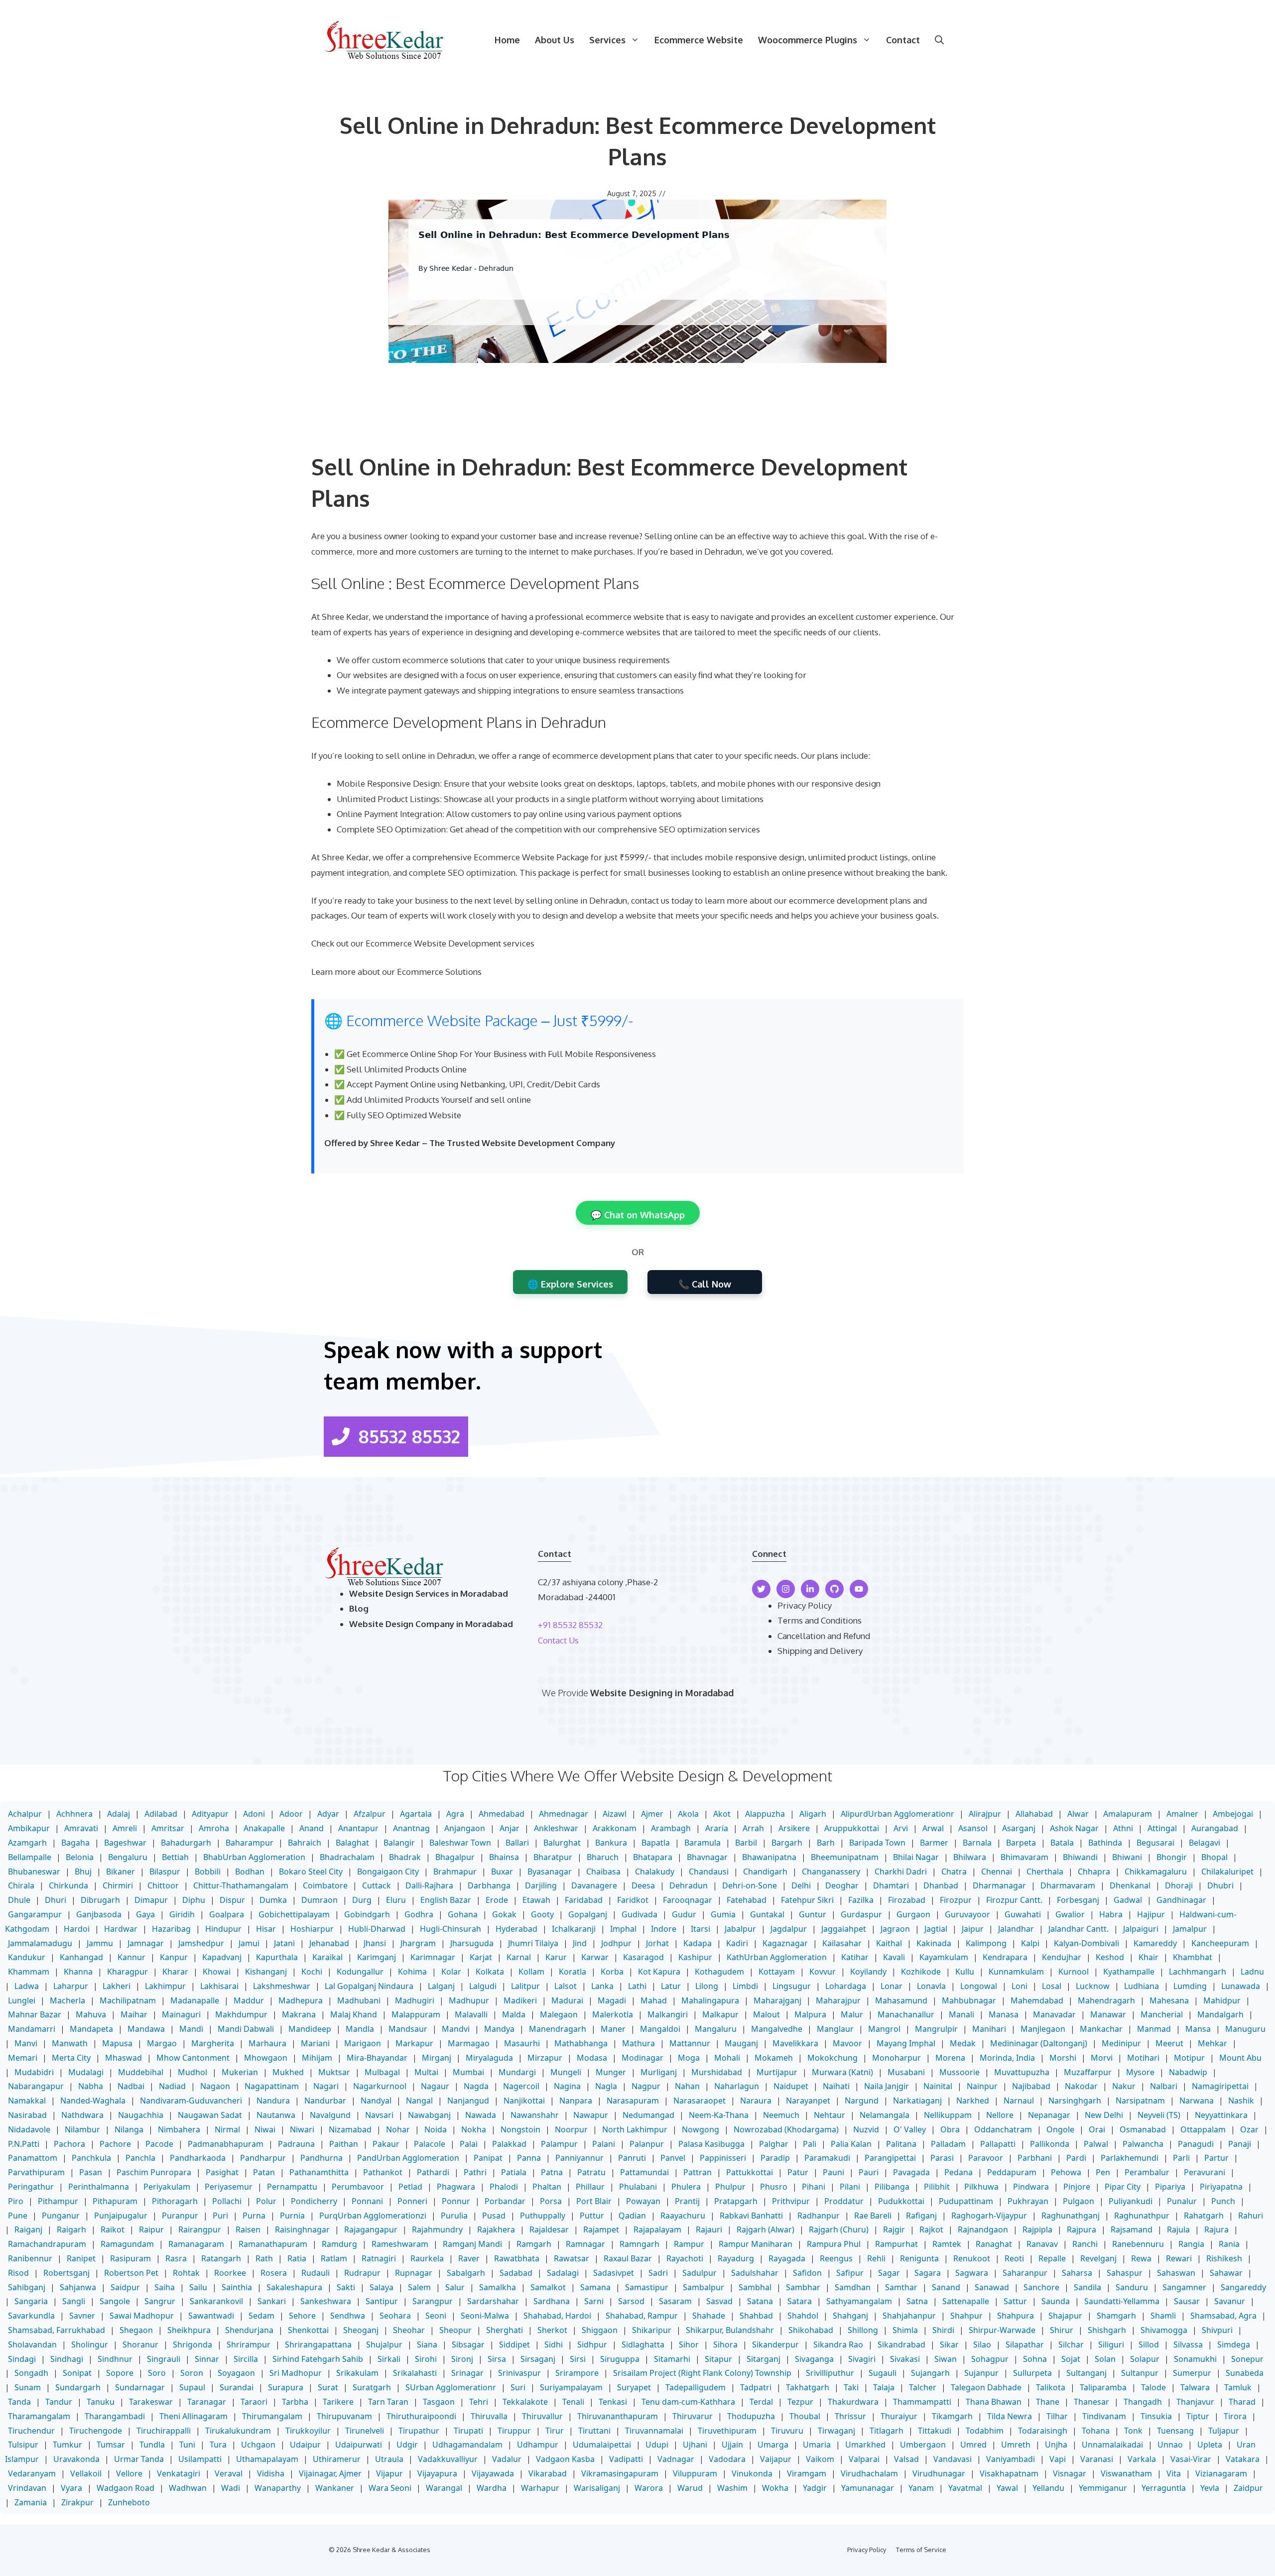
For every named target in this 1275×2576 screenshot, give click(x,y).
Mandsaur (408, 2029)
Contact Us (558, 1640)
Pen (1103, 2172)
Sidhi (554, 2344)
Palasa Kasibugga (711, 2144)
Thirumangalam (272, 2416)
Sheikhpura (189, 2330)
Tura (218, 2445)
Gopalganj (588, 1914)
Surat (328, 2387)
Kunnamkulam (1016, 1972)
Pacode (159, 2144)
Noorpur (571, 2129)
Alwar (1078, 1814)
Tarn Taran (388, 2402)
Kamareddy (1155, 1943)
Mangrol (884, 2029)
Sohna (1035, 2359)
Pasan (91, 2172)
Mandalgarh (1220, 2014)
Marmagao (469, 2043)
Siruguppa (620, 2359)
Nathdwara (82, 2115)
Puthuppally (543, 2216)
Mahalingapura (710, 2000)
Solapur (1145, 2359)
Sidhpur (592, 2344)
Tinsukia (1156, 2416)
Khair (1148, 1957)
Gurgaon (913, 1914)
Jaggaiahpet (844, 1929)
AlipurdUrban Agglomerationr (897, 1814)
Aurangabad (1215, 1828)
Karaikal (327, 1957)
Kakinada (934, 1943)
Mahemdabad (1037, 2000)
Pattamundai (644, 2172)
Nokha (474, 2129)
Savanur (1230, 2301)
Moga (689, 2058)
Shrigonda (192, 2344)
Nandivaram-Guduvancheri (191, 2101)
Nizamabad (350, 2129)
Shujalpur (384, 2344)
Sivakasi (905, 2359)
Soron (192, 2373)
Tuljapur (1224, 2431)
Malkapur (720, 2014)
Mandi (191, 2029)
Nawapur (591, 2115)
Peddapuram (1012, 2172)
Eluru (396, 1900)
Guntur (813, 1914)
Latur (671, 1986)
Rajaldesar (549, 2229)
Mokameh (774, 2058)
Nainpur (982, 2086)
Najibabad (1031, 2086)
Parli (1181, 2158)
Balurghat (562, 1843)
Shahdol (803, 2316)
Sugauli (883, 2373)
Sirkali (389, 2359)
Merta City (71, 2058)
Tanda (19, 2402)
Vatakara (1243, 2459)
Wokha (775, 2488)
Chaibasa (603, 1872)
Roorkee (230, 2273)
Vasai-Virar (1191, 2459)
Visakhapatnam (1009, 2473)
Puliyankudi (1131, 2201)
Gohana (463, 1914)
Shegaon (136, 2330)
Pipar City (1123, 2187)
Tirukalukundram (238, 2431)
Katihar (855, 1957)
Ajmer (652, 1814)
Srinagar (467, 2373)
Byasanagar (550, 1872)
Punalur (1182, 2201)
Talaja (884, 2387)
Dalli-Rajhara (429, 1885)
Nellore (1000, 2115)
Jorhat (657, 1943)
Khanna (78, 1972)
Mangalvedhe (777, 2029)
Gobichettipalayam (294, 1914)
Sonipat (77, 2373)
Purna (254, 2216)
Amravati (81, 1828)
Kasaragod (643, 1957)
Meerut (1169, 2043)
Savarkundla (31, 2316)
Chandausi (709, 1872)
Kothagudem (719, 1972)
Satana (760, 2301)
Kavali (894, 1957)
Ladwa (27, 1986)
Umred (973, 2445)
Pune (18, 2216)
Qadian (632, 2216)
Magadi (612, 2000)
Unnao (1170, 2445)
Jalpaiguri (1141, 1929)
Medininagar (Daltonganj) (1039, 2043)
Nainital (938, 2086)
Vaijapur (776, 2459)
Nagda (476, 2086)
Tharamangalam (39, 2416)
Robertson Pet (131, 2273)
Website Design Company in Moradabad (431, 1624)
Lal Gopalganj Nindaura (369, 1986)
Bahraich (305, 1843)
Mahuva (91, 2014)
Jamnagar (146, 1943)
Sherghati (505, 2330)
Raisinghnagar (302, 2229)
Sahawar (1226, 2273)
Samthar (901, 2287)
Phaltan (547, 2187)
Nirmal (227, 2129)
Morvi (1102, 2058)
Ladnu (1252, 1972)
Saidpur (125, 2287)
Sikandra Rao (838, 2344)
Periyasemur (229, 2187)
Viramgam (807, 2473)
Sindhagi (67, 2359)
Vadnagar (676, 2459)
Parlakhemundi (1130, 2158)
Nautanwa (276, 2115)
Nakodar (1081, 2086)
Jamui (249, 1943)
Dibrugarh (100, 1900)
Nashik (1241, 2101)
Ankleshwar (556, 1828)
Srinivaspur (519, 2373)
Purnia (292, 2216)
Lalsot (566, 1986)
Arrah (753, 1828)
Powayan (643, 2201)
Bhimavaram (1024, 1857)
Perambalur (1147, 2172)
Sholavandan (32, 2344)
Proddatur (844, 2201)
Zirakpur (77, 2502)
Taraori (254, 2402)
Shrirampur (249, 2344)
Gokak (504, 1914)
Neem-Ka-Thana (719, 2115)
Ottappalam (1203, 2129)
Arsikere (794, 1828)
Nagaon (215, 2086)
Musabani (906, 2072)
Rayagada (787, 2258)
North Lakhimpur (635, 2129)
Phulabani (638, 2187)
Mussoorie (959, 2072)
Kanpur (174, 1957)
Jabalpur (740, 1929)
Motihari (1143, 2058)
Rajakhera (496, 2229)
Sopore (120, 2373)
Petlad (410, 2187)
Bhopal (1214, 1857)
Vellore (129, 2473)
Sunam (28, 2387)
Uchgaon (258, 2445)
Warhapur (540, 2488)
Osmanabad (1143, 2129)
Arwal (933, 1828)
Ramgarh (534, 2244)
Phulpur (730, 2187)
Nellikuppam (948, 2115)
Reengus (836, 2258)
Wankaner (335, 2488)
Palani (604, 2144)
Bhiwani (1127, 1857)
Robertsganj (66, 2273)
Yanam (921, 2488)
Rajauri (709, 2229)
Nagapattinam (272, 2086)
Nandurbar (325, 2101)
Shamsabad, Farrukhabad (57, 2330)
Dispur (232, 1900)
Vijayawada (493, 2473)
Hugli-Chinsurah (450, 1929)
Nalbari (1164, 2086)
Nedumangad (648, 2115)
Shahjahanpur (909, 2316)
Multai (426, 2072)
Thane (1048, 2402)
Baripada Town (877, 1843)
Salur (455, 2287)
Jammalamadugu (40, 1943)
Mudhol (192, 2072)
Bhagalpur (455, 1857)
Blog (359, 1608)
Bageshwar (125, 1843)
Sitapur (718, 2359)
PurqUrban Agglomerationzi (373, 2216)
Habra (1111, 1914)
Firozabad (907, 1900)
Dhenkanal (1130, 1885)
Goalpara (227, 1914)
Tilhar (1057, 2416)
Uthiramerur (337, 2459)
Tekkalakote (525, 2402)
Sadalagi (563, 2273)
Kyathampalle (1129, 1972)
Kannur (131, 1957)
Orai (1097, 2129)
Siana (427, 2344)
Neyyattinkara (1221, 2115)
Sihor (689, 2344)
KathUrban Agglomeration (777, 1957)
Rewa (1141, 2258)
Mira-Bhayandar (377, 2058)
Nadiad (172, 2086)
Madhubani (359, 2000)
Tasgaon (439, 2402)
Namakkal (27, 2101)
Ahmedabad (502, 1814)
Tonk (1133, 2431)
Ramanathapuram (273, 2244)
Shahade (709, 2316)
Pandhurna (321, 2158)
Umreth (1016, 2445)
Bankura (611, 1843)
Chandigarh (765, 1872)
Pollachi (227, 2201)
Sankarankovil (216, 2301)
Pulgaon (1079, 2201)
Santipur (382, 2301)
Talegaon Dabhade (986, 2387)
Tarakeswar (151, 2402)
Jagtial (936, 1929)
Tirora (1235, 2416)
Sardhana (552, 2301)
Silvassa (1188, 2344)
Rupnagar (414, 2273)
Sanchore (1041, 2287)
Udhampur (538, 2445)
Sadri (658, 2273)
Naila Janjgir (887, 2086)
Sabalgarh (466, 2273)
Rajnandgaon (983, 2229)
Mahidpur (1222, 2000)
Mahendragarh (1106, 2000)
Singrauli (164, 2359)
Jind (580, 1943)
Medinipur (1121, 2043)
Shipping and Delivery (820, 1651)
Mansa (1198, 2029)
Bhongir (1172, 1857)
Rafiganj (921, 2216)
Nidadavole (29, 2129)
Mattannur (690, 2043)
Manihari (989, 2029)
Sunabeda (1245, 2373)
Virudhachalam (869, 2473)
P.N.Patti (24, 2144)
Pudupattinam (966, 2201)
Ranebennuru (1138, 2244)
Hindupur (223, 1929)
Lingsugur (792, 1986)
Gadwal (1128, 1900)
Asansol (973, 1828)
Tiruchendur (31, 2431)
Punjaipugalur (121, 2216)
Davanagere (594, 1885)
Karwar (595, 1957)
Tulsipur (23, 2445)
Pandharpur (263, 2158)
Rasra (176, 2258)
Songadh (31, 2373)
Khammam (29, 1972)
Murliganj (659, 2072)
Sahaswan (1176, 2273)
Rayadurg (736, 2258)
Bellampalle (30, 1857)
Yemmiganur (1103, 2488)
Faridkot (633, 1900)
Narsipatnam (1140, 2101)
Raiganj (28, 2229)
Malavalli (471, 2014)
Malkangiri (668, 2014)
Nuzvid (866, 2129)
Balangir (399, 1843)
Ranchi (1085, 2244)
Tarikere (338, 2402)
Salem (419, 2287)
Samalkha (498, 2287)
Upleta (1210, 2445)
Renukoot (972, 2258)
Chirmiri (118, 1885)
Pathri (475, 2172)
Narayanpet (808, 2101)
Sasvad (719, 2301)
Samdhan (853, 2287)
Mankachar (1101, 2029)
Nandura (273, 2101)
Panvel (673, 2158)
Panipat (488, 2158)
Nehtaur (829, 2115)
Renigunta (919, 2258)
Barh (826, 1843)
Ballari (517, 1843)
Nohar (398, 2129)
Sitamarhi (672, 2359)
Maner (613, 2029)
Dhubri (1220, 1885)
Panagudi (1196, 2144)
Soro (157, 2373)
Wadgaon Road (126, 2488)
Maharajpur (838, 2000)
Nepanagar (1049, 2115)
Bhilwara (970, 1857)
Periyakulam (167, 2187)
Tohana (1096, 2431)
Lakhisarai (219, 1986)
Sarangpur (433, 2301)
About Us (555, 40)
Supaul (192, 2387)
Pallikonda (1050, 2144)
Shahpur (966, 2316)
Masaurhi (522, 2043)
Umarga (773, 2445)
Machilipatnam (128, 2000)
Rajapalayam (657, 2229)
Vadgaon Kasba (565, 2459)
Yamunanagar (868, 2488)
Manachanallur (906, 2014)
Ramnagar (585, 2244)
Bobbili (208, 1872)
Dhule (19, 1900)
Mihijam (317, 2058)
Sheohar (409, 2330)
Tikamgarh (952, 2416)
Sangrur (160, 2301)
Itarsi (701, 1929)
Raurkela (427, 2258)
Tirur (555, 2431)
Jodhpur (616, 1943)
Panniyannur (579, 2158)
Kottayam (777, 1972)
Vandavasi (953, 2459)
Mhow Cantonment (193, 2058)
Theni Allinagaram (193, 2416)
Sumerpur (1192, 2373)
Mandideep (310, 2029)
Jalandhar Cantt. (1079, 1929)
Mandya (499, 2029)
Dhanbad (941, 1885)
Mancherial (1162, 2014)
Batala (1062, 1843)
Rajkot (931, 2229)
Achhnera (74, 1814)
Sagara (928, 2273)
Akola (688, 1814)
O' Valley (910, 2129)
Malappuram (416, 2014)
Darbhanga (489, 1885)
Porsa (551, 2201)
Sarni (594, 2301)
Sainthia (237, 2287)
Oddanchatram (1003, 2129)
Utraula (389, 2459)
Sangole (115, 2301)
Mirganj (437, 2058)
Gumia (723, 1914)
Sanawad (992, 2287)
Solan (1105, 2359)
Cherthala (1045, 1872)
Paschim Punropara (154, 2172)
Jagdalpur (789, 1929)
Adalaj (119, 1814)
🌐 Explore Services (570, 1284)
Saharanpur (1025, 2273)
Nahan (687, 2086)
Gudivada (639, 1914)
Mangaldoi (660, 2029)
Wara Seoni (390, 2488)
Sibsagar (468, 2344)
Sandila (1087, 2287)
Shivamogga (1164, 2330)
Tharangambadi (115, 2416)
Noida (436, 2129)
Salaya (382, 2287)
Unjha (1056, 2445)
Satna (917, 2301)
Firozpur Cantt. (1014, 1900)
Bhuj (83, 1872)
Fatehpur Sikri (807, 1900)
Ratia (297, 2258)
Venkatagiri (179, 2473)
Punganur (61, 2216)
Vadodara (727, 2459)
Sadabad (516, 2273)
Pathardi (433, 2172)
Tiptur (1198, 2416)
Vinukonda (752, 2473)
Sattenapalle (966, 2301)
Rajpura (1082, 2229)
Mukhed (288, 2072)
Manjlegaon (1043, 2029)
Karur (556, 1957)
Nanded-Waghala (93, 2101)
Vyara (71, 2488)
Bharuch (603, 1857)
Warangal (444, 2488)
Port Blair (594, 2201)
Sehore (302, 2316)
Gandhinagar (1181, 1900)
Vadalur (507, 2459)
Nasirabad (27, 2115)
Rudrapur (362, 2273)
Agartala (416, 1814)
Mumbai (468, 2072)
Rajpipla (1037, 2229)
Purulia (454, 2216)
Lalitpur (525, 1986)
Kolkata (490, 1972)
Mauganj (741, 2043)
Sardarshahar (493, 2301)
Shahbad (756, 2316)
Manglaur (835, 2029)
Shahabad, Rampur (642, 2316)
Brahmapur (455, 1872)
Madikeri (520, 2000)
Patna (552, 2172)
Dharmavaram (1068, 1885)
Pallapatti (998, 2144)
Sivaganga (814, 2359)
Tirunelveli (365, 2431)
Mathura (638, 2043)
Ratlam (334, 2258)
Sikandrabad (901, 2344)
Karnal (519, 1957)
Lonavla (931, 1986)
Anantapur (358, 1828)
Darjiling (541, 1885)
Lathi (637, 1986)
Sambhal (755, 2287)
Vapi (1058, 2459)
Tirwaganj (836, 2431)
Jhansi (375, 1943)
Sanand (946, 2287)
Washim (732, 2488)
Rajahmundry (437, 2229)
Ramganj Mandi (472, 2244)
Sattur (1015, 2301)
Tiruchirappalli (164, 2431)
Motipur (1189, 2058)
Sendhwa (348, 2316)
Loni (1020, 1986)
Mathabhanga (581, 2043)
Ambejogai (1233, 1814)
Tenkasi (613, 2402)
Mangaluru (716, 2029)
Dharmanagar (999, 1885)
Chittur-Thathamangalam (241, 1885)
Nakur (1124, 2086)
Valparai (864, 2459)
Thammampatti (922, 2402)
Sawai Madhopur (142, 2316)
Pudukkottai (901, 2201)
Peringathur (31, 2187)
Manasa (1004, 2014)
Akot (722, 1814)
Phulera (686, 2187)
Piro (16, 2201)
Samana (595, 2287)
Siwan (946, 2359)
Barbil (746, 1843)
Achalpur (25, 1814)
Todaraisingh (1043, 2431)
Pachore (115, 2144)
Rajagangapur (371, 2229)
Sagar (889, 2273)
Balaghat (352, 1843)
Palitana (901, 2144)
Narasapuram (633, 2101)
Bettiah (175, 1857)
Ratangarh (221, 2258)
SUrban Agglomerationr (451, 2387)
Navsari (379, 2115)
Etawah (536, 1900)
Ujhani (695, 2445)
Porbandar (505, 2201)
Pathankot (383, 2172)
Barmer (934, 1843)
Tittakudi (935, 2431)
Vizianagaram (1221, 2473)
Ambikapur (29, 1828)
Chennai (997, 1872)
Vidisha (271, 2473)
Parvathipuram (36, 2172)
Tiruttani (594, 2431)
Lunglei (22, 2000)
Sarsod (631, 2301)
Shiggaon (600, 2330)
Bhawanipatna (769, 1857)
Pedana (958, 2172)
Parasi (942, 2158)
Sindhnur (115, 2359)
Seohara (395, 2316)
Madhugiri (415, 2000)
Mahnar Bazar (35, 2014)
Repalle (1052, 2258)
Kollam (531, 1972)
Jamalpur (1190, 1929)
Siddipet (514, 2344)
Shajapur (1065, 2316)
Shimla (905, 2330)
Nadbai (131, 2086)
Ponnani (367, 2201)
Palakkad (509, 2144)
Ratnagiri (379, 2258)
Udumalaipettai (602, 2445)
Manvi (26, 2043)
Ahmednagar (564, 1814)
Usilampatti (200, 2459)
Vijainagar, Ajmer (330, 2473)
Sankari (272, 2301)
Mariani (315, 2043)
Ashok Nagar (1074, 1828)
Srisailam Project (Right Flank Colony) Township (702, 2373)
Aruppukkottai (852, 1828)
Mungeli (566, 2072)
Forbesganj (1078, 1900)
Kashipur (695, 1957)
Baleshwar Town (460, 1843)
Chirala (21, 1885)
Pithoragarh (175, 2201)
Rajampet (601, 2229)
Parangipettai (890, 2158)
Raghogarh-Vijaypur (989, 2216)
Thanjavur (1195, 2402)
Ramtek (947, 2244)
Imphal (623, 1929)
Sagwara (972, 2273)
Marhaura (267, 2043)
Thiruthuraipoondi (421, 2416)
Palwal (1096, 2144)
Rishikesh (1224, 2258)
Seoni (436, 2316)
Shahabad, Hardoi (557, 2316)
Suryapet (634, 2387)
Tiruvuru (787, 2431)
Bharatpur (553, 1857)
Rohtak (186, 2273)
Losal (1052, 1986)
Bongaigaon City (388, 1872)
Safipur (850, 2273)
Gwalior (1070, 1914)
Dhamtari (891, 1885)
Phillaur (590, 2187)
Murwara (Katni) (842, 2072)
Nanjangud (468, 2101)
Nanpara (576, 2101)
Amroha (214, 1828)
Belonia (80, 1857)
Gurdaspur (861, 1914)
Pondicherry (314, 2201)
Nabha (91, 2086)
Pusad (494, 2216)
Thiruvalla (489, 2416)
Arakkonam (615, 1828)
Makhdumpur (241, 2014)
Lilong (707, 1986)
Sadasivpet (614, 2273)
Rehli (876, 2258)
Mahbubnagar (969, 2000)
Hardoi (77, 1929)
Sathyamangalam (859, 2301)
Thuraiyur (899, 2416)
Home (507, 40)
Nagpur (646, 2086)
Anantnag (411, 1828)
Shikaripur (652, 2330)
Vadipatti (626, 2459)
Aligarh (813, 1814)
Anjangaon (465, 1828)
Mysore (1140, 2072)
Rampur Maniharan (756, 2244)
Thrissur (850, 2416)
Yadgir (815, 2488)
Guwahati (1023, 1914)
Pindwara (1031, 2187)
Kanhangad (81, 1957)
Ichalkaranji (574, 1929)
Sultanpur (1140, 2373)
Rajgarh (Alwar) (765, 2229)
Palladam (948, 2144)
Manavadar (1054, 2014)
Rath (264, 2258)
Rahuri (1251, 2216)
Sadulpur (700, 2273)
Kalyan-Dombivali (1086, 1943)
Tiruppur (514, 2431)
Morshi (1063, 2058)
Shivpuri (1217, 2330)
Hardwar (121, 1929)
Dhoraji (1179, 1885)
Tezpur (800, 2402)
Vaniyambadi (1011, 2459)
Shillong (863, 2330)
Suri (518, 2387)
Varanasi (1097, 2459)
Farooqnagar (688, 1900)
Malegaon (559, 2014)
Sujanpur (981, 2373)
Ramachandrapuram (47, 2244)
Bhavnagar (707, 1857)
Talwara (1195, 2387)
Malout (766, 2014)
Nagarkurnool (380, 2086)
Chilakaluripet (1227, 1872)
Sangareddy (1243, 2287)
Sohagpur (990, 2359)
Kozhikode (921, 1972)
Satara (800, 2301)
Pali (810, 2144)
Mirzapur (545, 2058)
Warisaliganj (597, 2488)
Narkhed (973, 2101)
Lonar (892, 1986)
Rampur (689, 2244)
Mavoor (847, 2043)
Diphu (194, 1900)
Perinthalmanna (99, 2187)
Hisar (266, 1929)
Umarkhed (865, 2445)
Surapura (286, 2387)
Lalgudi (483, 1986)
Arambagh (671, 1828)
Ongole (1060, 2129)
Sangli (74, 2301)
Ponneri (412, 2201)
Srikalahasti (415, 2373)
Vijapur (389, 2473)
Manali (961, 2014)
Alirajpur (985, 1814)
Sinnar (207, 2359)
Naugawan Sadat (210, 2115)
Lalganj (441, 1986)
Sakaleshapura (294, 2287)
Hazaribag (171, 1929)
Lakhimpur (165, 1986)
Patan (264, 2172)
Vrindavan (27, 2488)
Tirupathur (419, 2431)
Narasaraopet (700, 2101)
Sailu (198, 2287)
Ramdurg (339, 2244)
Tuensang (1175, 2431)
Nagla (606, 2086)
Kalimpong (986, 1943)
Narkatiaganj (917, 2101)
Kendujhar (1062, 1957)
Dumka (273, 1900)
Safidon (807, 2273)
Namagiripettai (1220, 2086)
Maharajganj (777, 2000)
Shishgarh (1107, 2330)
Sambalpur (703, 2287)
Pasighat (222, 2172)
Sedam (261, 2316)
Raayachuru (683, 2216)
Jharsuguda (472, 1943)
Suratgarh (372, 2387)
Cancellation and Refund (824, 1636)
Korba (612, 1972)
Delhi (801, 1885)
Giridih (182, 1914)
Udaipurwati (359, 2445)
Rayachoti (685, 2258)
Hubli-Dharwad (377, 1929)
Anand (312, 1828)
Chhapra (1094, 1872)
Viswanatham (1126, 2473)
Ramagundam (127, 2244)
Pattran (698, 2172)
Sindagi (22, 2359)
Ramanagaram (196, 2244)
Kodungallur (360, 1972)
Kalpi (1030, 1943)
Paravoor (986, 2158)
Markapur (414, 2043)
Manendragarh (558, 2029)
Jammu (100, 1943)
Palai (469, 2144)
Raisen (248, 2229)
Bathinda (1105, 1843)
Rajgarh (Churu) (839, 2229)
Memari (23, 2058)
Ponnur (456, 2201)
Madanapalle (195, 2000)
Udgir (407, 2445)
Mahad (654, 2000)
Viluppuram (695, 2473)
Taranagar (207, 2402)
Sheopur (455, 2330)
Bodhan (250, 1872)
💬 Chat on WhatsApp (638, 1215)
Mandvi (456, 2029)
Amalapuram (1128, 1814)
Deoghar (842, 1885)
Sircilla (246, 2359)
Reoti (1014, 2258)
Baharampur (250, 1843)
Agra (455, 1814)
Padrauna (296, 2144)
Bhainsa (504, 1857)
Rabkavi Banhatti (751, 2216)
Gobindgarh (367, 1914)
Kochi (312, 1972)
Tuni (187, 2445)
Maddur (249, 2000)
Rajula (1178, 2229)
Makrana (299, 2014)
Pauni (833, 2172)
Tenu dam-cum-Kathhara (688, 2402)
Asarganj (1019, 1828)
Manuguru (1245, 2029)
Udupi (657, 2445)
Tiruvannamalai (654, 2431)
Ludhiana (1142, 1986)
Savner (82, 2316)
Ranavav (1042, 2244)
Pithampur (58, 2201)
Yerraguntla (1164, 2488)
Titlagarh (887, 2431)
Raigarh (71, 2229)
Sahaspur (1125, 2273)
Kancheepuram (1220, 1943)
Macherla (67, 2000)
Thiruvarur (693, 2416)
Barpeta (1021, 1843)
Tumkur (67, 2445)
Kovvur (823, 1972)
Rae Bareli (873, 2216)
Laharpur (71, 1986)
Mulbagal (382, 2072)
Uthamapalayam (267, 2459)
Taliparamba (1103, 2387)
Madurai (567, 2000)
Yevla (1210, 2488)
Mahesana (1169, 2000)
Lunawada (1241, 1986)
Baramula (702, 1843)
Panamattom (33, 2158)
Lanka (602, 1986)
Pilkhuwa (981, 2187)
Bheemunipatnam (845, 1857)
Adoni (254, 1814)
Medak (963, 2043)
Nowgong (701, 2129)
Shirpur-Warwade (1002, 2330)
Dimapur (151, 1900)
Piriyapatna (1221, 2187)
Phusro (774, 2187)
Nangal (419, 2101)
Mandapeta (91, 2029)
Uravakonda (76, 2459)
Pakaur (386, 2144)
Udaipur (305, 2445)
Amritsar (168, 1828)
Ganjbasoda (99, 1914)
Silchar (1071, 2344)
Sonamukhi (1195, 2359)
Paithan (344, 2144)
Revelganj (1098, 2258)
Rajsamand (1132, 2229)
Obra (950, 2129)
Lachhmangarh (1198, 1972)
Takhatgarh (808, 2387)
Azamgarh (27, 1843)
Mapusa (117, 2043)
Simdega (1234, 2344)
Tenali (573, 2402)
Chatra (954, 1872)
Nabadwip (1188, 2072)
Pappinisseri (723, 2158)
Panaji (1240, 2144)
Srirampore (577, 2373)
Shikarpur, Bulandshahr (730, 2330)
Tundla (152, 2445)
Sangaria (31, 2301)
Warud (690, 2488)
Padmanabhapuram (226, 2144)
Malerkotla (613, 2014)
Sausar (1187, 2301)
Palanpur (647, 2144)
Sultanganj (1086, 2373)
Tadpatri (756, 2387)
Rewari (1179, 2258)
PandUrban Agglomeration (408, 2158)
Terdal (761, 2402)
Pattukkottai (750, 2172)
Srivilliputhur (830, 2373)
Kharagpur (127, 1972)
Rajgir (894, 2229)
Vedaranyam (32, 2473)
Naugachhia (141, 2115)
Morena (950, 2058)
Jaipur (973, 1929)
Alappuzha (765, 1814)
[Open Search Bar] (939, 40)
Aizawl (615, 1814)
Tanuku (101, 2402)
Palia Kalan (851, 2144)
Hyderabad (516, 1929)
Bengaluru (128, 1857)
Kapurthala (277, 1957)
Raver (469, 2258)
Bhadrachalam (347, 1857)
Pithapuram (115, 2201)
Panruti (632, 2158)
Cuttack (377, 1885)
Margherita (213, 2043)
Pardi (1076, 2158)
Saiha (165, 2287)
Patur (798, 2172)
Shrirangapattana (318, 2344)
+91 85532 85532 (570, 1625)
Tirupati (468, 2431)
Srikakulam (357, 2373)
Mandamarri (32, 2029)
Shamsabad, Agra (1223, 2316)
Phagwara (456, 2187)
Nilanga (129, 2129)
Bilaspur (165, 1872)
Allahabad (1034, 1814)
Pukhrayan (1028, 2201)
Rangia (1191, 2244)
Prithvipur (791, 2201)
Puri (220, 2216)
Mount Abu (1240, 2058)
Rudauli (316, 2273)
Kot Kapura (659, 1972)
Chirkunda (68, 1885)
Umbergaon (923, 2445)
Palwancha (1143, 2144)
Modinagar (642, 2058)
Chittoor (163, 1885)
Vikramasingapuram (620, 2473)
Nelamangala (885, 2115)
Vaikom (820, 2459)
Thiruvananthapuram (618, 2416)
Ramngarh (639, 2244)
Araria (717, 1828)
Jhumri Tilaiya (533, 1943)
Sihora (725, 2344)
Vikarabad (548, 2473)
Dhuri (56, 1900)
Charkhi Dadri (901, 1872)
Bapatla (656, 1843)
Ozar (1249, 2129)
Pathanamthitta (319, 2172)
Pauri (869, 2172)
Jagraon (895, 1929)
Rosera (274, 2273)
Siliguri (1111, 2344)
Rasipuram (130, 2258)
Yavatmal (965, 2488)
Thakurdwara (853, 2402)
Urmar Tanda (139, 2459)
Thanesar (1091, 2402)
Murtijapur (777, 2072)
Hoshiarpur (312, 1929)
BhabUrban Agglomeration (254, 1857)
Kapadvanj (222, 1957)
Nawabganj (429, 2115)
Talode (1153, 2387)
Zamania (31, 2502)
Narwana (1197, 2101)
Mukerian (240, 2072)
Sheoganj (361, 2330)
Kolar (451, 1972)
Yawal (1007, 2488)
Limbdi (745, 1986)
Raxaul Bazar (628, 2258)
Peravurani (1205, 2172)
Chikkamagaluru (1156, 1872)
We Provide (566, 1693)
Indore (664, 1929)
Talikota (1051, 2387)
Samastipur (647, 2287)
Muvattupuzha (1022, 2072)
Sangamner (1184, 2287)
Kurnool (1074, 1972)
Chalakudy (655, 1872)
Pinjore (1077, 2187)
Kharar (175, 1972)
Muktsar (334, 2072)
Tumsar (111, 2445)
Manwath (70, 2043)
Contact (903, 40)
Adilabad (161, 1814)
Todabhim (985, 2431)
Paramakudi (827, 2158)
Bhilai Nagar (916, 1857)
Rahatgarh (1204, 2216)
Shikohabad (811, 2330)
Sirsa (497, 2359)
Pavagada (911, 2172)
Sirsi (578, 2359)
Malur (852, 2014)
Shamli (1163, 2316)
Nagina (567, 2086)
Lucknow (1093, 1986)
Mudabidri (34, 2072)
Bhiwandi (1080, 1857)
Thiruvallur (542, 2416)
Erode (497, 1900)
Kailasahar (842, 1943)
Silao (982, 2344)
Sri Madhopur (296, 2373)
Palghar (774, 2144)
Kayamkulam (944, 1957)
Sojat (1071, 2359)
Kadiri (737, 1943)
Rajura (1216, 2229)
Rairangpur (200, 2229)
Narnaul (1019, 2101)
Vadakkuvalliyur (448, 2459)
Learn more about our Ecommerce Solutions (396, 972)
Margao (162, 2043)
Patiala (514, 2172)
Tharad (1242, 2402)
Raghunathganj (1071, 2216)
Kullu (965, 1972)
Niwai (265, 2129)
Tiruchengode (96, 2431)
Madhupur (469, 2000)
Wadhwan (188, 2488)
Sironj (462, 2359)
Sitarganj (764, 2359)
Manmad (1154, 2029)
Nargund (862, 2101)
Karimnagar (433, 1957)
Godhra (419, 1914)
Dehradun (689, 1885)
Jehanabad (329, 1943)
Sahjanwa (78, 2287)
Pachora (69, 2144)
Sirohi (426, 2359)
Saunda (1056, 2301)
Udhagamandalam (467, 2445)
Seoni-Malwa (485, 2316)
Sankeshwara (326, 2301)
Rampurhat (896, 2244)
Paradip (775, 2158)
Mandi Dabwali (246, 2029)
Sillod (1149, 2344)
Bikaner (121, 1872)
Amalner (1182, 1814)
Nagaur (435, 2086)
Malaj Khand (354, 2014)
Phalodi (504, 2187)
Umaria (817, 2445)
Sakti (346, 2287)
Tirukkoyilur (308, 2431)
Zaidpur (1248, 2488)
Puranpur (180, 2216)
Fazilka (861, 1900)
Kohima (412, 1972)
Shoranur (140, 2344)
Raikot (113, 2229)
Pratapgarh (736, 2201)
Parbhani (1035, 2158)
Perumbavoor (358, 2187)
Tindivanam (1104, 2416)
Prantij (687, 2201)
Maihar (134, 2014)
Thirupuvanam (344, 2416)
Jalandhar (1016, 1929)
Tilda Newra (1010, 2416)
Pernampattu (292, 2187)
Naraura (756, 2101)
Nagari (326, 2086)
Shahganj (850, 2316)
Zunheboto (129, 2502)
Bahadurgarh (186, 1843)
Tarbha (295, 2402)
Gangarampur (35, 1914)
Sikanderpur (775, 2344)
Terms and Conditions (820, 1620)
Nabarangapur (36, 2086)
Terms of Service (921, 2550)
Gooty (542, 1914)
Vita (1174, 2473)
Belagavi (1205, 1843)
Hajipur (1151, 1914)
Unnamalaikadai (1112, 2445)
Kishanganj (266, 1972)
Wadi (231, 2488)
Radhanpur (819, 2216)
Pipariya (1170, 2187)
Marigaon (363, 2043)
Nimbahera (179, 2129)
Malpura (810, 2014)
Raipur (151, 2229)
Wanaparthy (278, 2488)
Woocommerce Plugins (808, 40)
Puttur (592, 2216)
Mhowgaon (266, 2058)
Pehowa (1066, 2172)
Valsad (906, 2459)
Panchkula (91, 2158)
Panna (529, 2158)
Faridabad (584, 1900)
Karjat (481, 1957)
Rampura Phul (834, 2244)
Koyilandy (868, 1972)
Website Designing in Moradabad (662, 1693)
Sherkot (552, 2330)
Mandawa (146, 2029)
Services (607, 40)
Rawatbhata (517, 2258)
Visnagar (1070, 2473)
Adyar (328, 1814)
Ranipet (81, 2258)
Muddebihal (141, 2072)
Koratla (573, 1972)
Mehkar (1212, 2043)
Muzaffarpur (1088, 2072)
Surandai (237, 2387)
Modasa (592, 2058)
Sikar (949, 2344)
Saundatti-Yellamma (1122, 2301)
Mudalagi (86, 2072)
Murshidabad (717, 2072)
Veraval (229, 2473)
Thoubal (805, 2416)
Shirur (1062, 2330)
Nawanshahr (535, 2115)
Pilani (850, 2187)
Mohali (727, 2058)
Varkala (1142, 2459)
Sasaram (675, 2301)
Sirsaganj (538, 2359)
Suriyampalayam (571, 2387)
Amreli (125, 1828)
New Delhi (1104, 2115)
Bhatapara (653, 1857)
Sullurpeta (1032, 2373)
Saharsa (1077, 2273)
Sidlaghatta (643, 2344)
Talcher (923, 2387)
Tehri (479, 2402)
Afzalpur (370, 1814)
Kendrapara (1005, 1957)
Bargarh (787, 1843)
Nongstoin (520, 2129)
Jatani (284, 1943)
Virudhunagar (939, 2473)
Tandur (59, 2402)
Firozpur (956, 1900)
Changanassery (831, 1872)
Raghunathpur (1142, 2216)
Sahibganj (27, 2287)
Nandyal (376, 2101)
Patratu (591, 2172)
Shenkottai (308, 2330)
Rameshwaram (400, 2244)
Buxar (502, 1872)
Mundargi (517, 2072)
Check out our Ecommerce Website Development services (423, 943)
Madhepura (301, 2000)
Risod (18, 2273)
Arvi (901, 1828)
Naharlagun (737, 2086)
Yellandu (1048, 2488)
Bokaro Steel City (311, 1872)
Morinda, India (1007, 2058)
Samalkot (548, 2287)
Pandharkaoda (198, 2158)
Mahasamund (901, 2000)
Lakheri (117, 1986)
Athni (1123, 1828)
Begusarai (1155, 1843)
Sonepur (1247, 2359)
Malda (514, 2014)
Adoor (291, 1814)
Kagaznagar (785, 1943)
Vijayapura (437, 2473)
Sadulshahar (755, 2273)
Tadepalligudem (696, 2387)
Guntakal (767, 1914)
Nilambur (82, 2129)
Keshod (1110, 1957)
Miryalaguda (489, 2058)
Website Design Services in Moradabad (429, 1593)
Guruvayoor (967, 1914)
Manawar (1108, 2014)
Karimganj (377, 1957)
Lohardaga (846, 1986)
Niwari (302, 2129)
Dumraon (319, 1900)
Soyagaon (236, 2373)
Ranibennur (30, 2258)
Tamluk (1238, 2387)
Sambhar (803, 2287)
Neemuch (781, 2115)
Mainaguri (181, 2014)
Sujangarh (930, 2373)
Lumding (1190, 1986)
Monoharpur (896, 2058)
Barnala (977, 1843)
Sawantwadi (211, 2316)
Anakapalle (264, 1828)
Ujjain (732, 2445)
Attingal (1162, 1828)
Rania (1229, 2244)
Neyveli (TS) (1159, 2115)
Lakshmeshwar (282, 1986)
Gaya (145, 1914)
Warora (649, 2488)
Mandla (360, 2029)
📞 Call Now (705, 1284)
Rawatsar (572, 2258)
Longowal (979, 1986)
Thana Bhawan (994, 2402)
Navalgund (330, 2115)
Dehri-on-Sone (750, 1885)
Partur (1216, 2158)
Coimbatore (325, 1885)
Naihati (836, 2086)
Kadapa (698, 1943)
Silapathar (1025, 2344)
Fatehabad (747, 1900)
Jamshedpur (201, 1943)
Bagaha (75, 1843)
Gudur (684, 1914)
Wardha (492, 2488)
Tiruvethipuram (727, 2431)
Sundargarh (78, 2387)
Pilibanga (892, 2187)
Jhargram (418, 1943)
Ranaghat (994, 2244)
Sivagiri (862, 2359)
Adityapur (210, 1814)
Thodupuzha (751, 2416)
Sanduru (1132, 2287)
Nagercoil (521, 2086)
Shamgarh (1116, 2316)
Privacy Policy (805, 1605)
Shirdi (943, 2330)
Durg (362, 1900)
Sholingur (90, 2344)
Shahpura (1016, 2316)
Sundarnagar (140, 2387)
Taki (851, 2387)
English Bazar (446, 1900)
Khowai (217, 1972)
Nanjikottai (524, 2101)
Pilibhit (937, 2187)
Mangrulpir (936, 2029)
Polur (266, 2201)
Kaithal (889, 1943)
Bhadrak (405, 1857)
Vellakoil (86, 2473)
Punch (1223, 2201)
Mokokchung (832, 2058)
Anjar (510, 1828)
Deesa (643, 1885)
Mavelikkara (795, 2043)
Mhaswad (124, 2058)
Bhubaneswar (34, 1872)
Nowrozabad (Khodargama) (786, 2129)
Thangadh (1143, 2402)
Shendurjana (249, 2330)
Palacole (430, 2144)
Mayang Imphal (906, 2043)
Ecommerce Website (699, 40)
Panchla (140, 2158)
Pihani (814, 2187)
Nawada (481, 2115)
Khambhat (1193, 1957)
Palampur (559, 2144)
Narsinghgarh (1075, 2101)
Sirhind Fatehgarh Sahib (318, 2359)
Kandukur (27, 1957)
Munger (611, 2072)
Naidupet (791, 2086)
